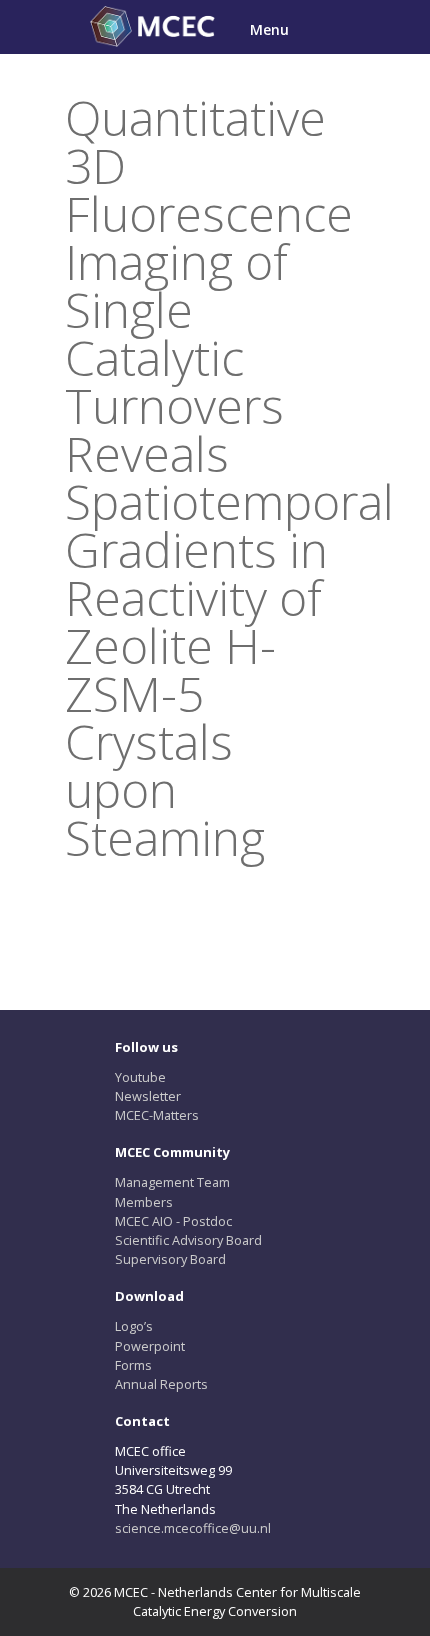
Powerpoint (150, 1346)
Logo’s (134, 1326)
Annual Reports (161, 1384)
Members (144, 1202)
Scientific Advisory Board (188, 1240)
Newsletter (148, 1096)
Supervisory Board (170, 1259)
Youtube (140, 1077)
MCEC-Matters (157, 1115)
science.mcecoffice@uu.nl (193, 1528)
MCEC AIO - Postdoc (173, 1221)
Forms (133, 1365)
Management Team (172, 1182)
